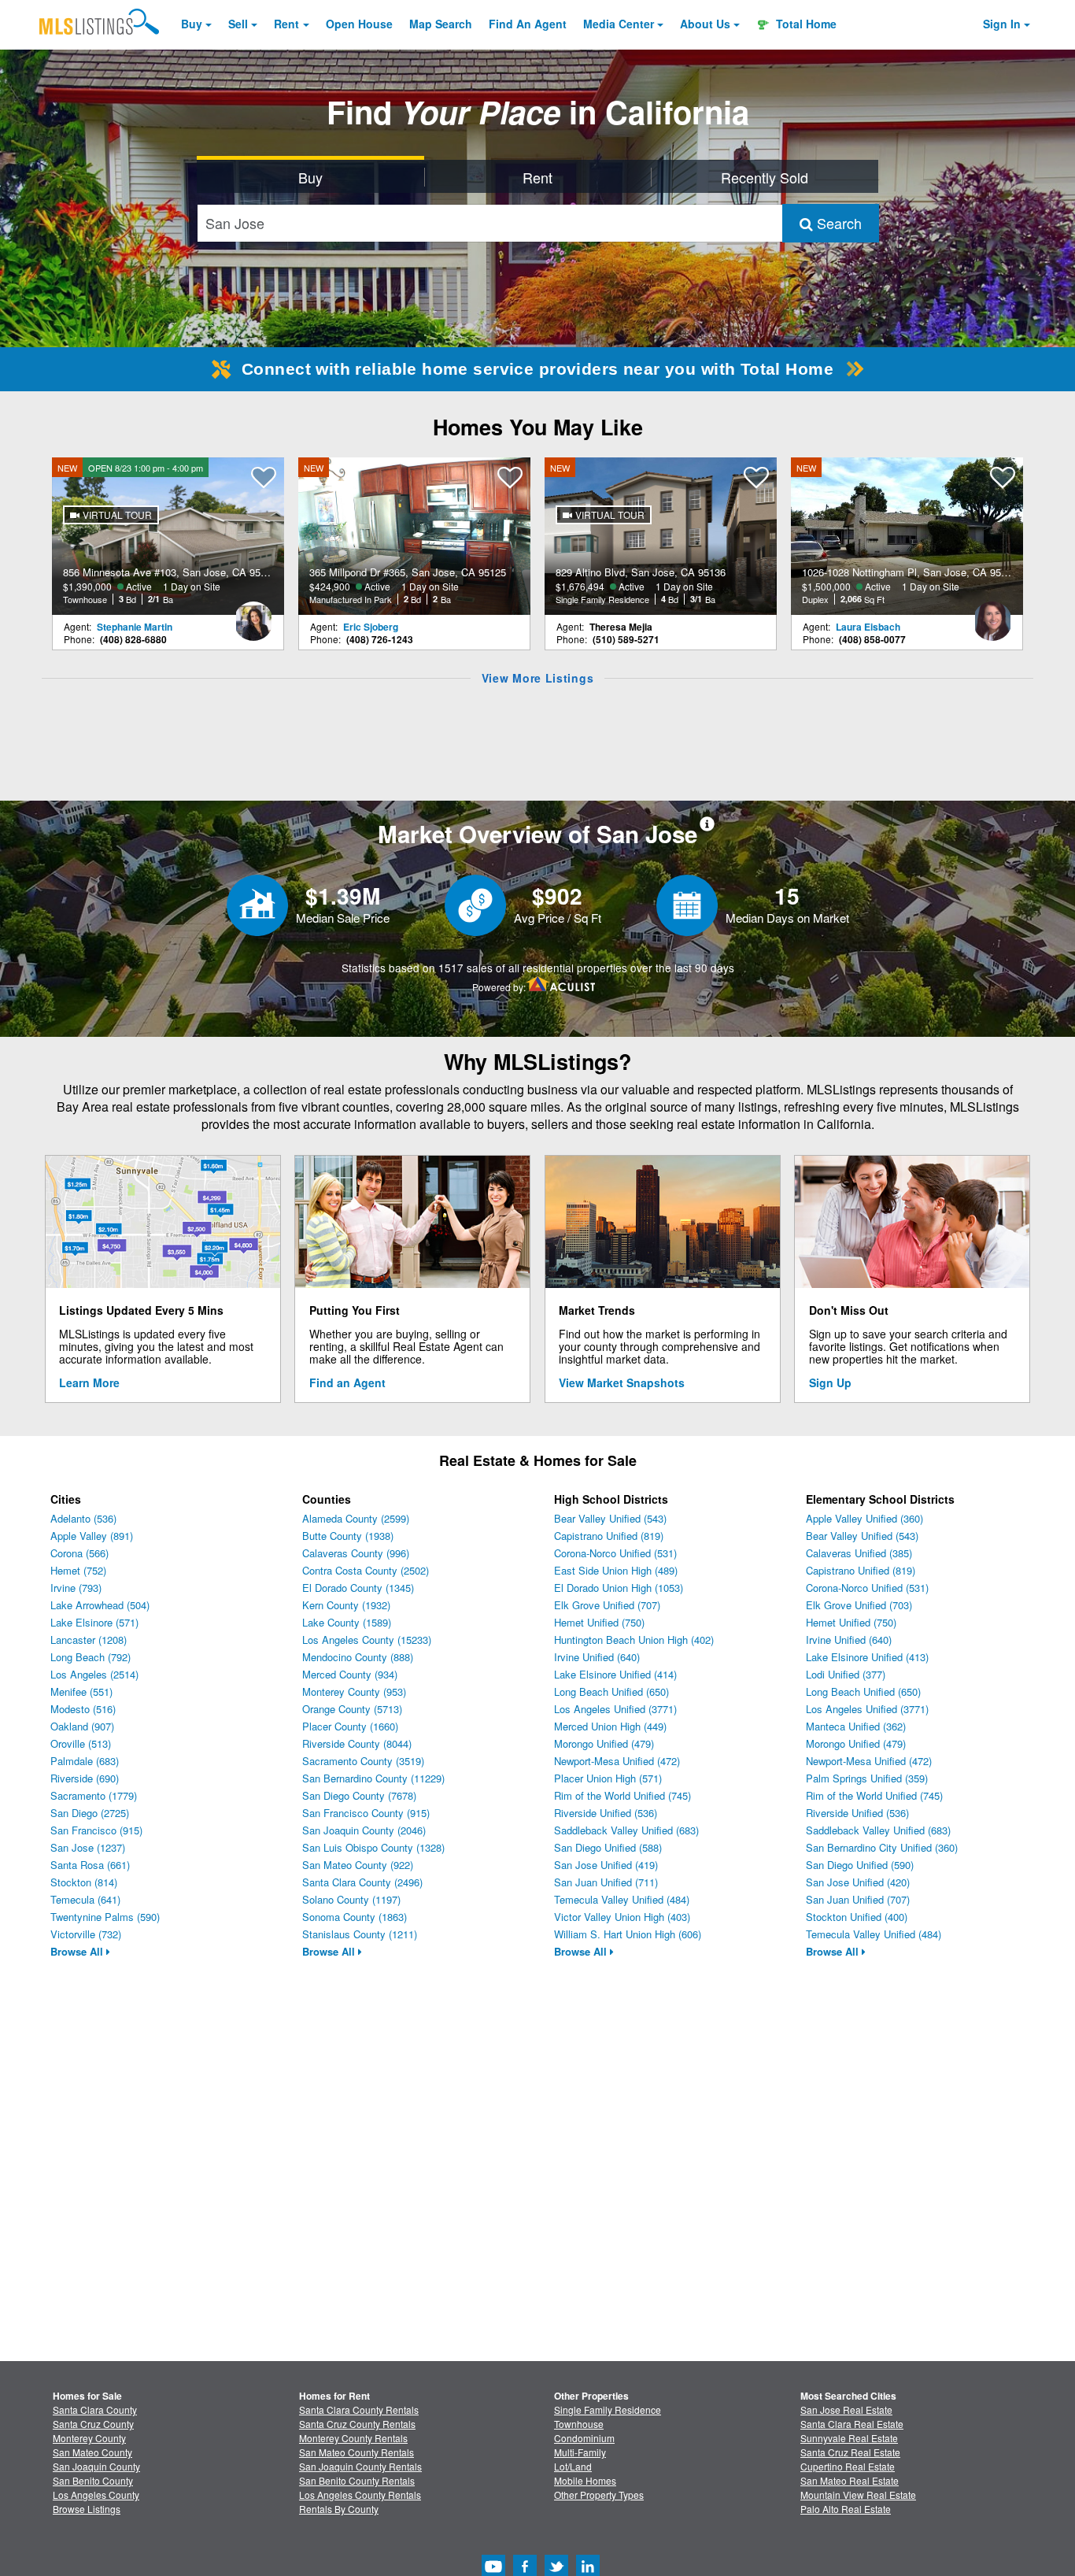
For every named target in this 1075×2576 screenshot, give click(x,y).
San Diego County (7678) (359, 1795)
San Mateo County (92, 2452)
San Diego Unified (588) (608, 1847)
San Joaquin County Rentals (360, 2466)
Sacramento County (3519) (363, 1761)
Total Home (805, 24)
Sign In (1002, 24)
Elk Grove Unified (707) (607, 1605)
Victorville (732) (86, 1934)
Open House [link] (359, 24)
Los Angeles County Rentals (360, 2495)
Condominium (584, 2438)
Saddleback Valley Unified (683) (626, 1830)
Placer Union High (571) (608, 1778)
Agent (528, 24)
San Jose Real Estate (846, 2409)
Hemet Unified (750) (599, 1622)
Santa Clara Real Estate (852, 2424)
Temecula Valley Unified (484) (622, 1899)
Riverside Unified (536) (606, 1813)
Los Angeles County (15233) (367, 1640)
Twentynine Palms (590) (105, 1917)
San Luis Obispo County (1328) (373, 1847)
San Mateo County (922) (358, 1865)
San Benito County (93, 2480)
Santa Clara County (95, 2409)
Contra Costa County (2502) (366, 1570)
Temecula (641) (85, 1899)
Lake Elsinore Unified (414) (615, 1674)
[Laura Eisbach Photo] (992, 615)
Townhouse (579, 2424)
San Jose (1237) (88, 1847)
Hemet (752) (78, 1570)
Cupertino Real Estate (848, 2466)
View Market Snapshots (622, 1382)
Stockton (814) (84, 1882)
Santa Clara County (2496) (362, 1882)
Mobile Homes (585, 2480)
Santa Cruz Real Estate (850, 2452)
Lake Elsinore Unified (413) (867, 1657)
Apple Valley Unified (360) (864, 1518)
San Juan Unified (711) (606, 1882)
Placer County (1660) (350, 1726)
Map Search (441, 24)
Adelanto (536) (83, 1518)
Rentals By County (339, 2509)
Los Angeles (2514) (94, 1674)
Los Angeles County (96, 2495)
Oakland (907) (82, 1726)
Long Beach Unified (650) (611, 1691)
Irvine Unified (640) (597, 1657)
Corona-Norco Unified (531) (615, 1553)
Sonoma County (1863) (355, 1917)
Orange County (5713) (352, 1709)
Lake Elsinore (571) (94, 1622)
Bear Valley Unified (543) (610, 1518)
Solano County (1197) (351, 1899)
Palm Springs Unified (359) (867, 1778)
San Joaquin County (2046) (364, 1830)
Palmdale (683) (85, 1761)
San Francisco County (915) (366, 1813)
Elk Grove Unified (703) (859, 1605)
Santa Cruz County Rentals (357, 2424)
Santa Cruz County (93, 2424)
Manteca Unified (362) (856, 1726)
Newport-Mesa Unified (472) (617, 1761)
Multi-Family (580, 2452)
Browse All (78, 1951)
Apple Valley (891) (92, 1536)
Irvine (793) (76, 1588)
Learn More (89, 1382)
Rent (286, 24)
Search (837, 223)
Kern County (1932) (346, 1605)
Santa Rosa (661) (90, 1865)
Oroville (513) (81, 1743)
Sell (238, 24)
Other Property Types (599, 2495)
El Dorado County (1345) (358, 1588)
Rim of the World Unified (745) (622, 1795)
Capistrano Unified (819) (609, 1536)
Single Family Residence (608, 2409)
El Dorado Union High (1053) (619, 1588)
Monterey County (89, 2438)
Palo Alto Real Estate (846, 2509)
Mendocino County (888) (358, 1657)
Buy (192, 24)
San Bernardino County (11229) (373, 1778)
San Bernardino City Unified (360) (882, 1847)
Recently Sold (765, 177)
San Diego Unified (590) (860, 1865)
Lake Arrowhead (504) (100, 1605)
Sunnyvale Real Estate (849, 2438)
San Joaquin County (96, 2466)
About (705, 24)
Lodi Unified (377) (846, 1674)
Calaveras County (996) (356, 1553)
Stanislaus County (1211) (360, 1934)
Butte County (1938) (348, 1536)
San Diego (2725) (90, 1813)
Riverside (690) (85, 1778)
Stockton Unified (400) (857, 1917)
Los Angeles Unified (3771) (615, 1709)
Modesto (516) (83, 1709)
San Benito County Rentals (357, 2480)
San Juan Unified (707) (858, 1899)
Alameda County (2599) (356, 1518)
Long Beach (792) (91, 1657)
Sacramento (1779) (94, 1795)
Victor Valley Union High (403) (622, 1917)
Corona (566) (79, 1553)
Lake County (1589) (347, 1622)
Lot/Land (573, 2466)
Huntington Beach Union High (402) (634, 1640)
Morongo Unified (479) (604, 1743)
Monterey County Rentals (353, 2438)
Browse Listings (87, 2509)
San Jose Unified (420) (858, 1882)
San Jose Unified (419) (606, 1865)
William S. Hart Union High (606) (628, 1934)
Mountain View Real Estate (858, 2495)
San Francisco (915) (96, 1830)
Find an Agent (347, 1382)
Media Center (619, 24)
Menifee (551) (81, 1691)
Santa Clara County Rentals (359, 2409)
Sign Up (830, 1382)
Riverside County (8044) (357, 1743)
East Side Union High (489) (616, 1570)
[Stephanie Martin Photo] (253, 615)
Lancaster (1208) (89, 1640)
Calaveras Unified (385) (859, 1553)
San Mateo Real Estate (850, 2480)
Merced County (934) (350, 1674)
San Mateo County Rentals (356, 2452)
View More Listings (538, 678)
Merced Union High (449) (610, 1726)
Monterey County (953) (354, 1691)
